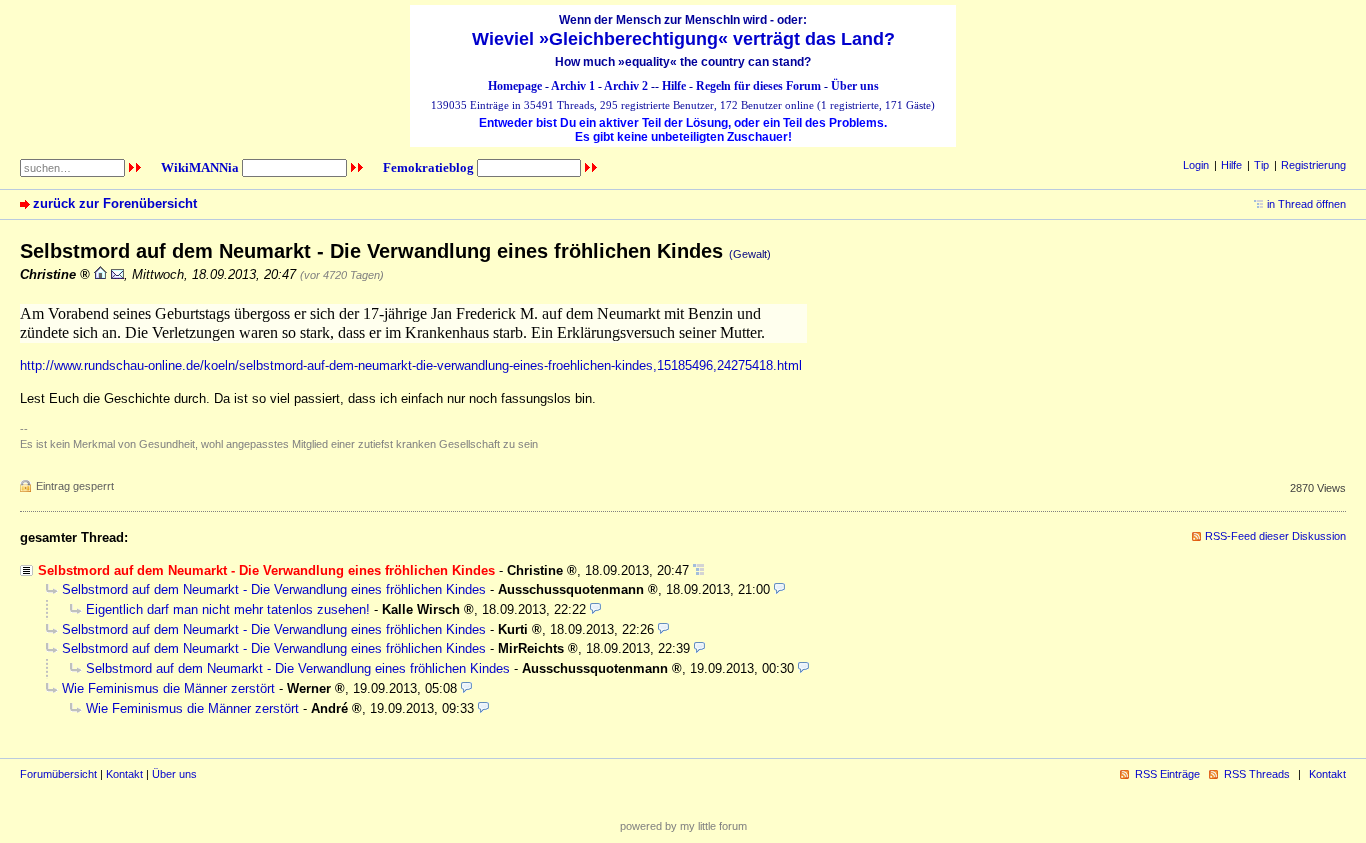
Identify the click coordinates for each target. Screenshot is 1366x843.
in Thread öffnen (1306, 204)
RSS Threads (1257, 774)
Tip (1261, 165)
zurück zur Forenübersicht (115, 203)
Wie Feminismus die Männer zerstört (168, 688)
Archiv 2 (626, 86)
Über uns (855, 86)
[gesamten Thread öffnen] (698, 570)
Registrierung (1313, 165)
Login (1196, 165)
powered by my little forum (683, 826)
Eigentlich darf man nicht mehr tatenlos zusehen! (228, 609)
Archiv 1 (573, 86)
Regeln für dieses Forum (758, 86)
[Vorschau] (779, 589)
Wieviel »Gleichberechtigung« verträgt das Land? (683, 39)
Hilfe (674, 86)
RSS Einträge (1167, 774)
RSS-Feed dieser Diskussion (1275, 536)
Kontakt (124, 774)
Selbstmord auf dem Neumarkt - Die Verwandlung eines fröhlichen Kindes (274, 589)
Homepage (515, 86)
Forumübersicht (58, 774)
